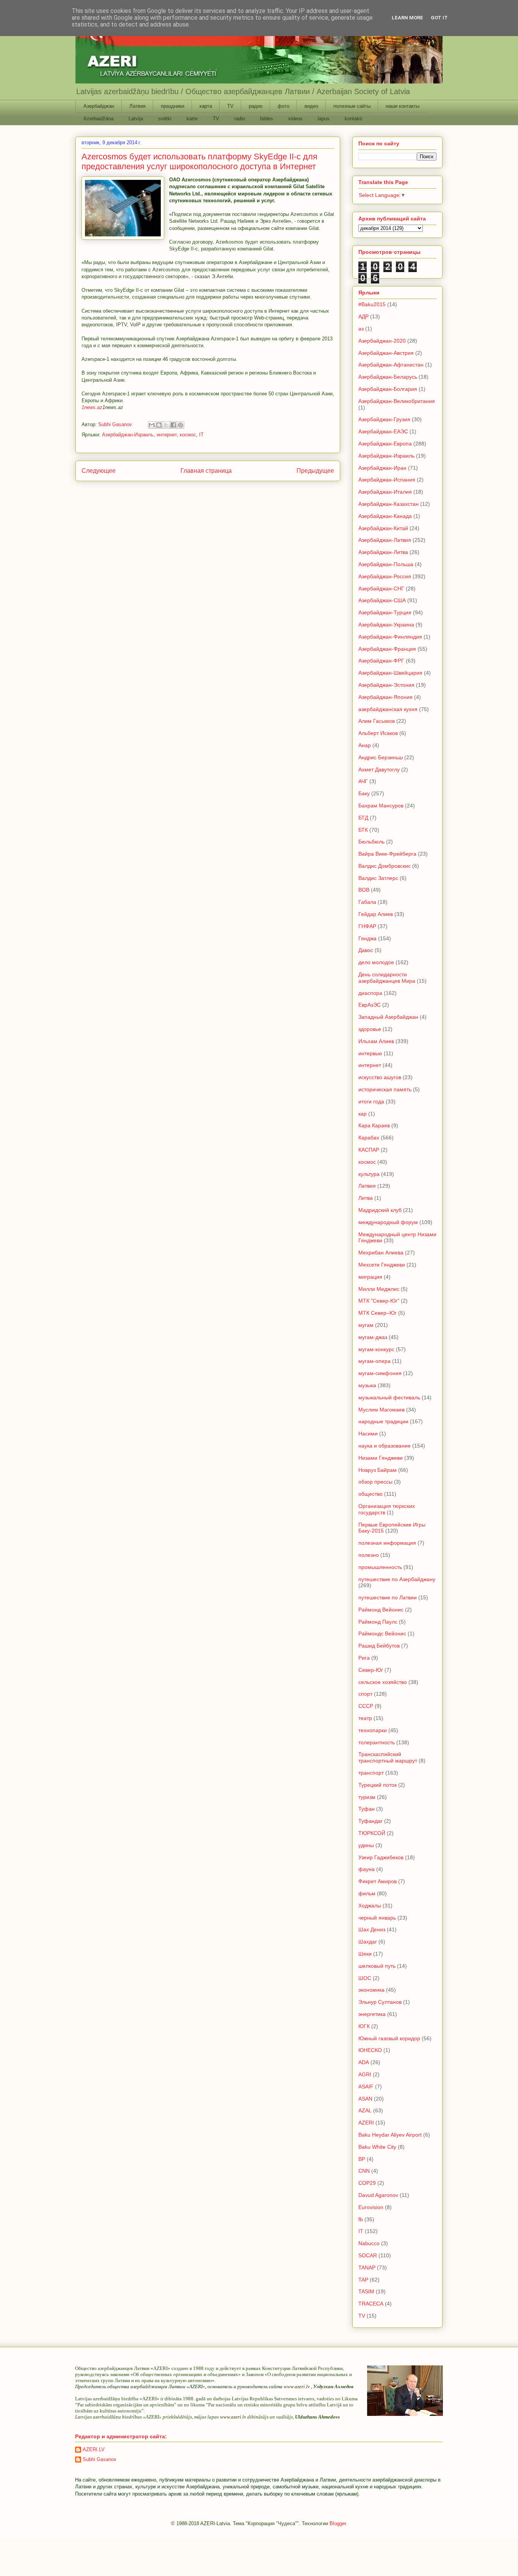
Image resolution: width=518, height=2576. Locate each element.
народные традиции (383, 1421)
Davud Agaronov (378, 2195)
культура (369, 1174)
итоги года (371, 1102)
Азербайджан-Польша (386, 564)
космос (188, 435)
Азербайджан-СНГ (381, 589)
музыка (367, 1385)
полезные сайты (352, 106)
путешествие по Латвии (388, 1597)
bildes (267, 119)
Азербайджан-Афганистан (391, 365)
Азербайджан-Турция (385, 612)
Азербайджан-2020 (382, 341)
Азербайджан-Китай (383, 528)
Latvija (136, 119)
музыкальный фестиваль (389, 1397)
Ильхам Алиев (376, 1041)
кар (363, 1114)
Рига (364, 1658)
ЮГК (364, 2026)
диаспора (370, 993)
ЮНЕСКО (370, 2050)
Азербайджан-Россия (385, 576)
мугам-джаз (373, 1337)
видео (311, 106)
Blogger (338, 2523)
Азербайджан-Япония (385, 697)
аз (361, 329)
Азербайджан (99, 106)
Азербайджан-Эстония (386, 685)
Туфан (367, 1809)
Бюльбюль (371, 842)
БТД (363, 818)
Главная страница (206, 471)
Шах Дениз (372, 1929)
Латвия (137, 106)
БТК (363, 830)
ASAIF (366, 2087)
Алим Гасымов (377, 721)
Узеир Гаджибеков (381, 1857)
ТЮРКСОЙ (372, 1833)
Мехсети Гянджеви (382, 1265)
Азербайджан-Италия (385, 492)
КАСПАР (369, 1150)
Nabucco (369, 2243)
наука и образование (385, 1446)
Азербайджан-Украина (386, 625)
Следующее (99, 471)
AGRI (365, 2074)
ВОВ (364, 890)
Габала (367, 902)
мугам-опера (374, 1361)
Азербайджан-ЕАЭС (383, 431)
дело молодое (376, 962)
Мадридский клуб (380, 1210)
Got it (439, 18)
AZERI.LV (94, 2449)
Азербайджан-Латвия (385, 540)
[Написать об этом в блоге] (159, 425)
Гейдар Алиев (376, 914)
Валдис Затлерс (378, 878)
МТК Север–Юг (378, 1313)
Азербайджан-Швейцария (390, 673)
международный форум (388, 1222)
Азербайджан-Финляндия (390, 637)
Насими (368, 1434)
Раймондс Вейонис (382, 1633)
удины (366, 1845)
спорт (365, 1694)
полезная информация (387, 1543)
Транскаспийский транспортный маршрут (388, 1757)
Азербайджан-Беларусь (388, 377)
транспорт (371, 1773)
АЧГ (363, 781)
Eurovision (371, 2207)
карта (206, 106)
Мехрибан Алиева (381, 1253)
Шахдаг (368, 1942)
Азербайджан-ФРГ (381, 661)
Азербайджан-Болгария (388, 389)
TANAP (367, 2268)
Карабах (369, 1138)
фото (283, 106)
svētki (165, 119)
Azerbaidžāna (98, 119)
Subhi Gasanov (100, 2459)
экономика (371, 1990)
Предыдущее (315, 471)
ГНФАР (367, 926)
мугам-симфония (380, 1373)
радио (256, 106)
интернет (167, 435)
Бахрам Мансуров (381, 806)
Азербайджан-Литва (383, 552)
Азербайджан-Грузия (384, 419)
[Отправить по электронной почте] (152, 425)
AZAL (365, 2110)
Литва (366, 1198)
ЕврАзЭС (370, 1005)
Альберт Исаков (378, 733)
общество (370, 1494)
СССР (366, 1706)
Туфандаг (370, 1821)
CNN (364, 2171)
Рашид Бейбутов (379, 1646)
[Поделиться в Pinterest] (181, 425)
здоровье (370, 1029)
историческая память (385, 1089)
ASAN (365, 2099)
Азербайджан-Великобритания (397, 401)
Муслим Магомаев (381, 1410)
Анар (365, 745)
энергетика (372, 2014)
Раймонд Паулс (378, 1622)
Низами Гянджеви (381, 1458)
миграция (370, 1277)
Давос (366, 950)
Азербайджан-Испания (387, 480)
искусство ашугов (380, 1077)
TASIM (366, 2291)
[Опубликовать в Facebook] (173, 425)
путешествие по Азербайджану (397, 1579)
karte (192, 119)
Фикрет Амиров (378, 1881)
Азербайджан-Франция (387, 649)
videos (295, 119)
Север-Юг (371, 1670)
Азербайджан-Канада (385, 516)
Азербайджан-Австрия (386, 353)
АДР (363, 316)
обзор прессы (375, 1482)
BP (362, 2159)
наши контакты (403, 106)
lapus (324, 119)
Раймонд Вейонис (381, 1610)
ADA (364, 2062)
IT (201, 435)
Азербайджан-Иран (382, 468)
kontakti (353, 119)
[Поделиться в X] (166, 425)
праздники (173, 106)
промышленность (380, 1567)
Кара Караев (374, 1125)
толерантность (377, 1742)
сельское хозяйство (383, 1682)
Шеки (365, 1954)
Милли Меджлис (379, 1289)
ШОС (365, 1978)
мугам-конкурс (376, 1349)
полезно (369, 1555)
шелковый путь (377, 1966)
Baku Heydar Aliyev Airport (390, 2135)
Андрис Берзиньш (381, 757)
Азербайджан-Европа (385, 444)
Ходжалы (370, 1906)
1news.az (92, 407)
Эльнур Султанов (380, 2002)
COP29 (367, 2183)
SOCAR (368, 2255)
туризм (367, 1797)
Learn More (407, 18)
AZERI (366, 2123)
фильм (367, 1893)
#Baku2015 (372, 304)
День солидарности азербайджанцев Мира (387, 978)
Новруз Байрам (378, 1470)
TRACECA (371, 2304)
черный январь (377, 1918)
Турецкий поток (378, 1785)
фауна (367, 1869)
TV (230, 106)
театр (365, 1718)
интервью (370, 1053)
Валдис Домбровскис (385, 866)
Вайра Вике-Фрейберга (387, 854)
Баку (364, 793)
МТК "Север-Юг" (379, 1301)
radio (240, 119)
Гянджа (367, 938)
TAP (363, 2280)
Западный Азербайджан (388, 1017)
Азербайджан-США (382, 600)
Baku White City (377, 2147)
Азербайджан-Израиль (128, 435)
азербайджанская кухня (388, 709)
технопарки (373, 1730)
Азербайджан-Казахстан (388, 504)
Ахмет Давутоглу (379, 769)
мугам (366, 1325)
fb (361, 2219)
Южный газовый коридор (389, 2038)
